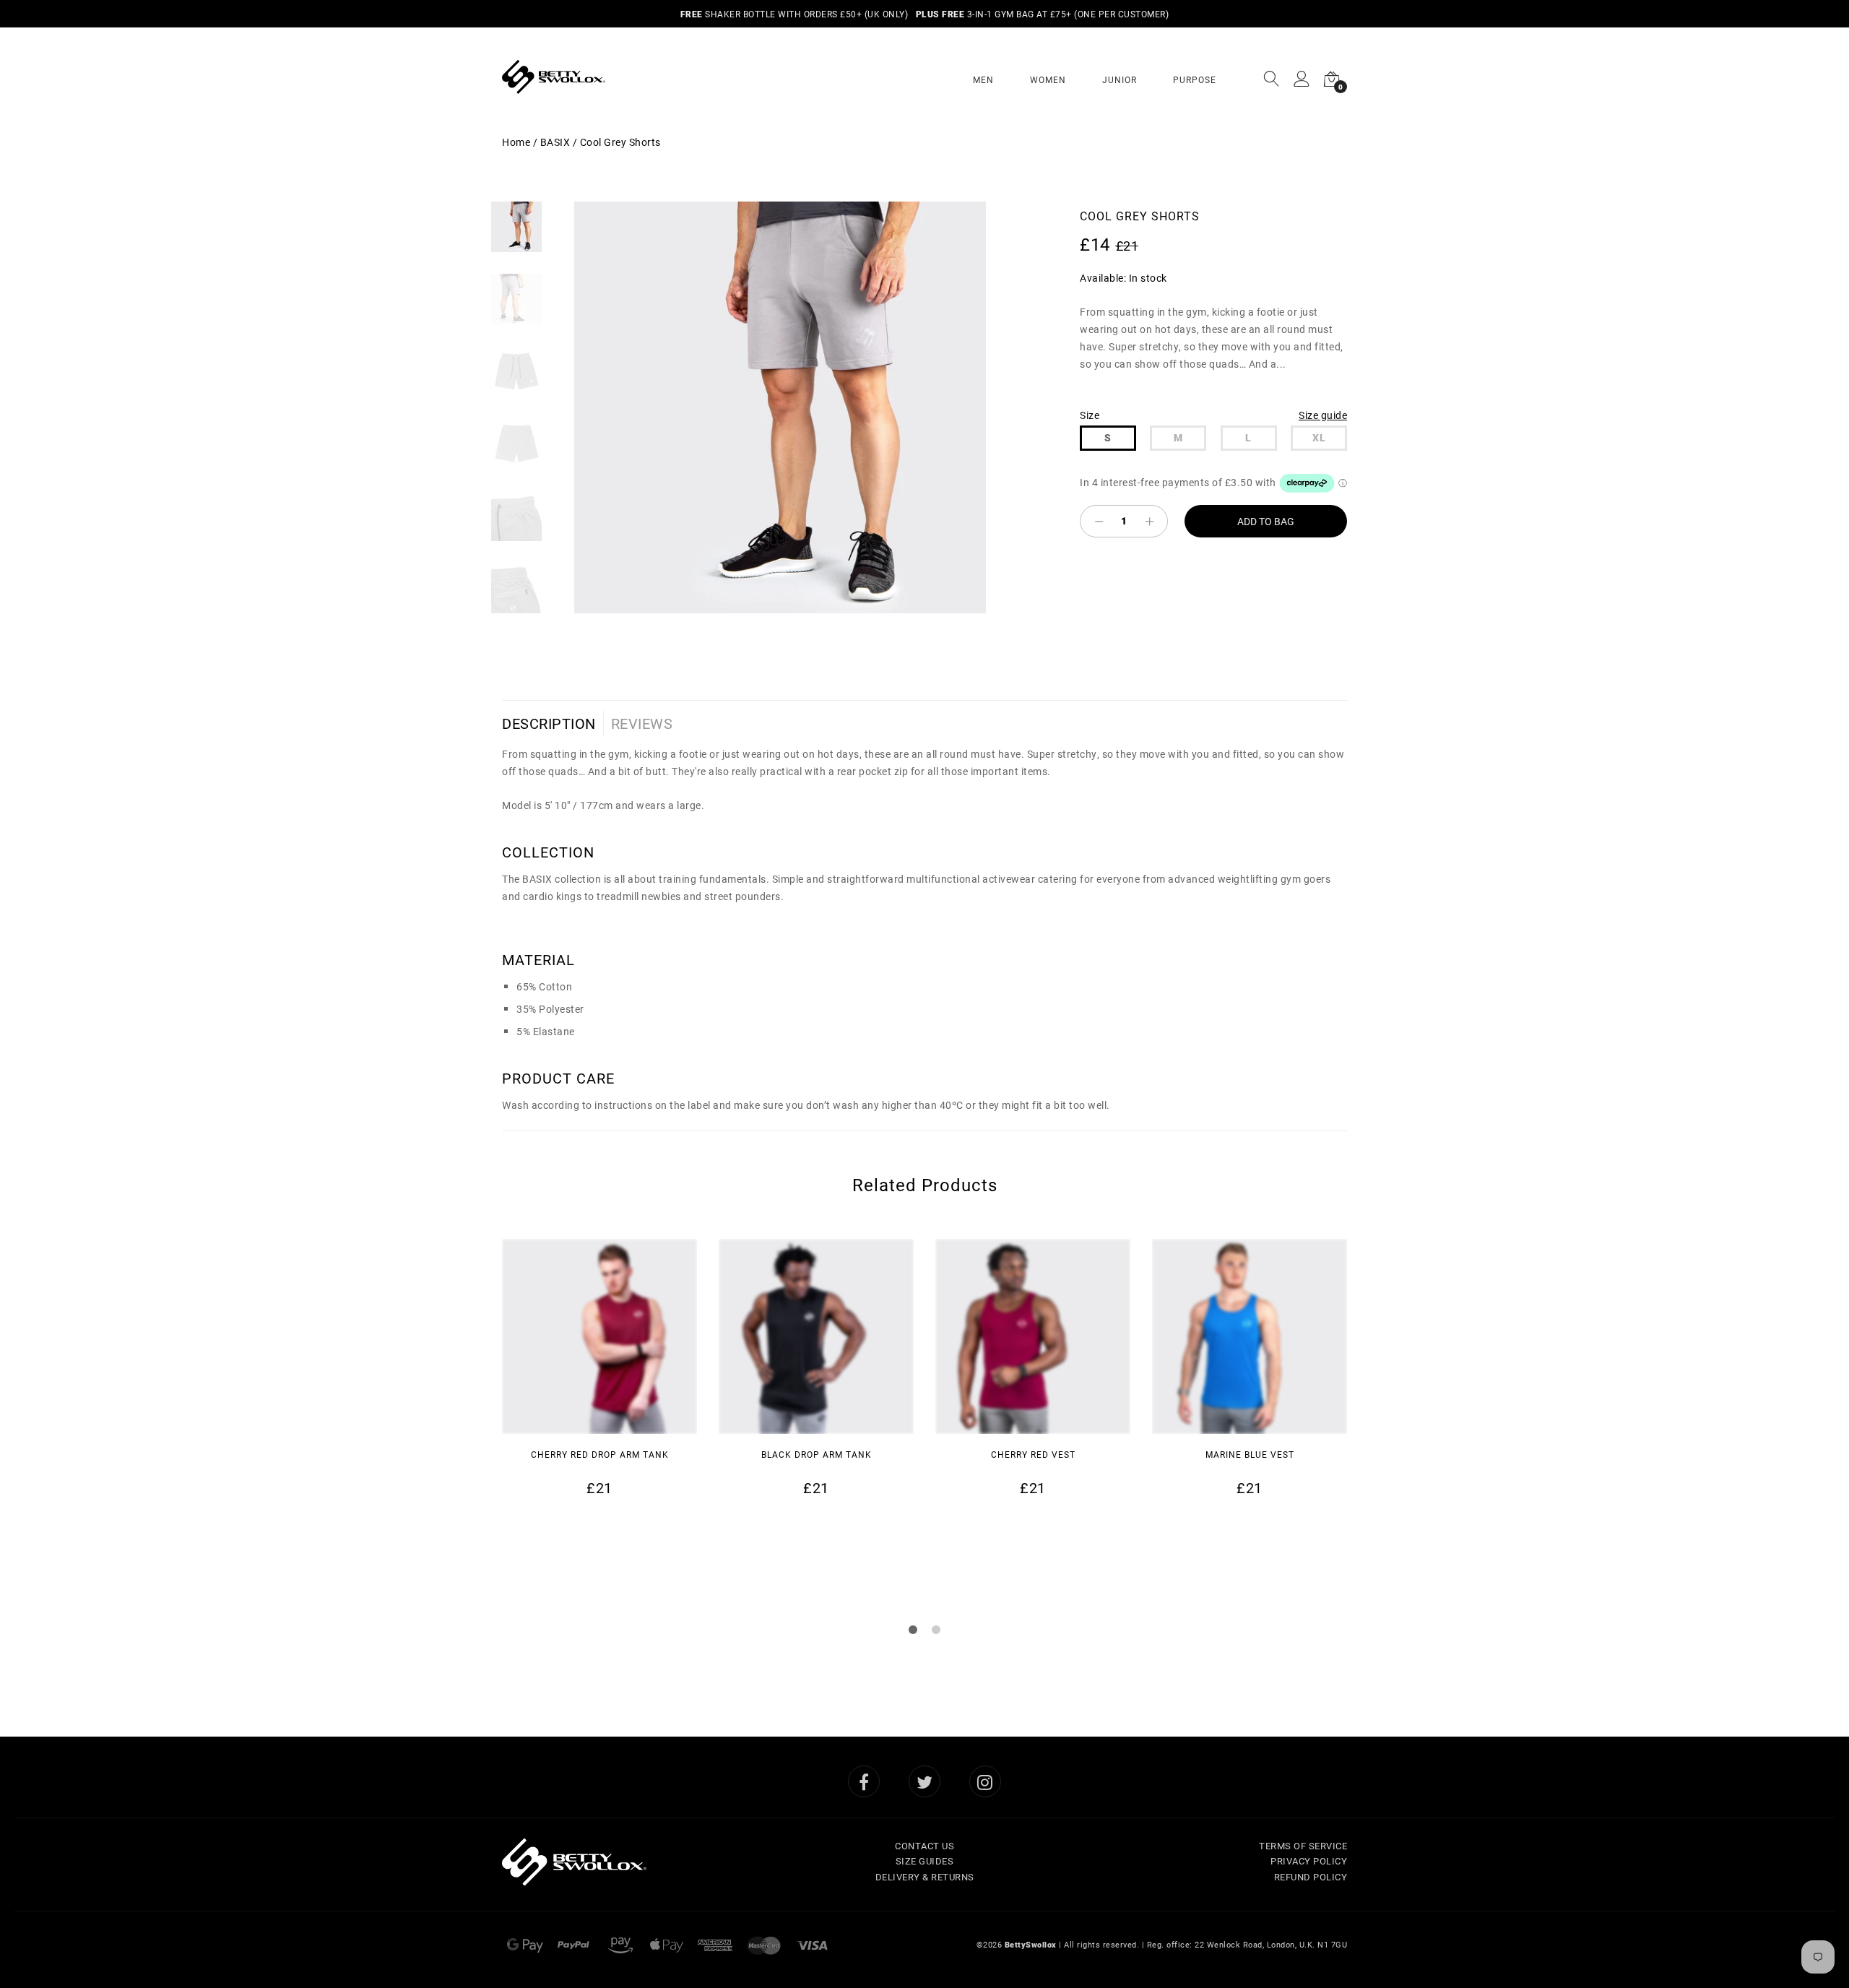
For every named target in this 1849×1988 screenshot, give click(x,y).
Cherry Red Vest (1033, 1454)
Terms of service (1303, 1846)
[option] (780, 407)
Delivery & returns (925, 1877)
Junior (1120, 79)
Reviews (642, 723)
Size (1090, 415)
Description (549, 723)
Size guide (1323, 415)
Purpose (1195, 79)
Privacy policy (1309, 1861)
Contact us (924, 1846)
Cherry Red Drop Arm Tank (600, 1454)
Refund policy (1311, 1877)
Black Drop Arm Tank (817, 1454)
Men (983, 79)
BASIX (555, 142)
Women (1048, 79)
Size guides (925, 1861)
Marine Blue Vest (1250, 1454)
